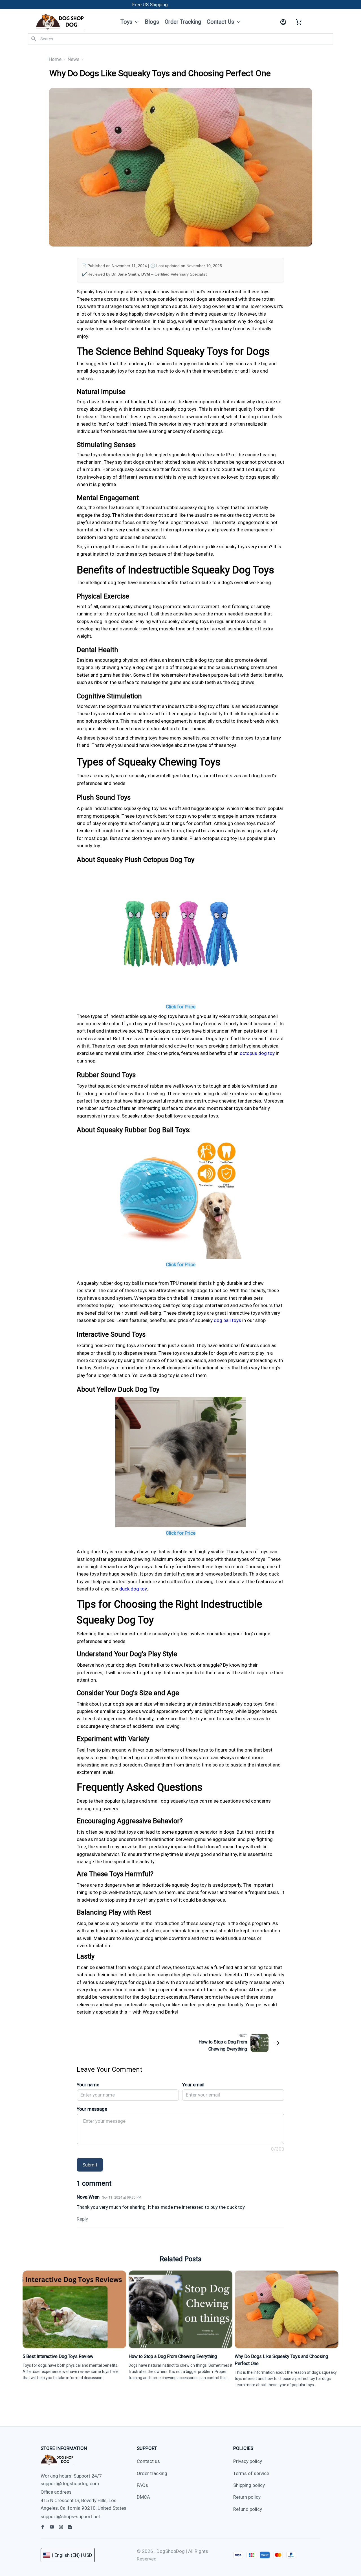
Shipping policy (249, 2485)
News (74, 59)
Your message (92, 2109)
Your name (88, 2085)
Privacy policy (248, 2461)
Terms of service (251, 2473)
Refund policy (248, 2509)
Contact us (148, 2461)
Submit (90, 2165)
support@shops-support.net (70, 2516)
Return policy (247, 2497)
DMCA (143, 2497)
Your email (193, 2085)
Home (55, 59)
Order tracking (152, 2473)
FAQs (142, 2485)
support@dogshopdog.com (70, 2483)
